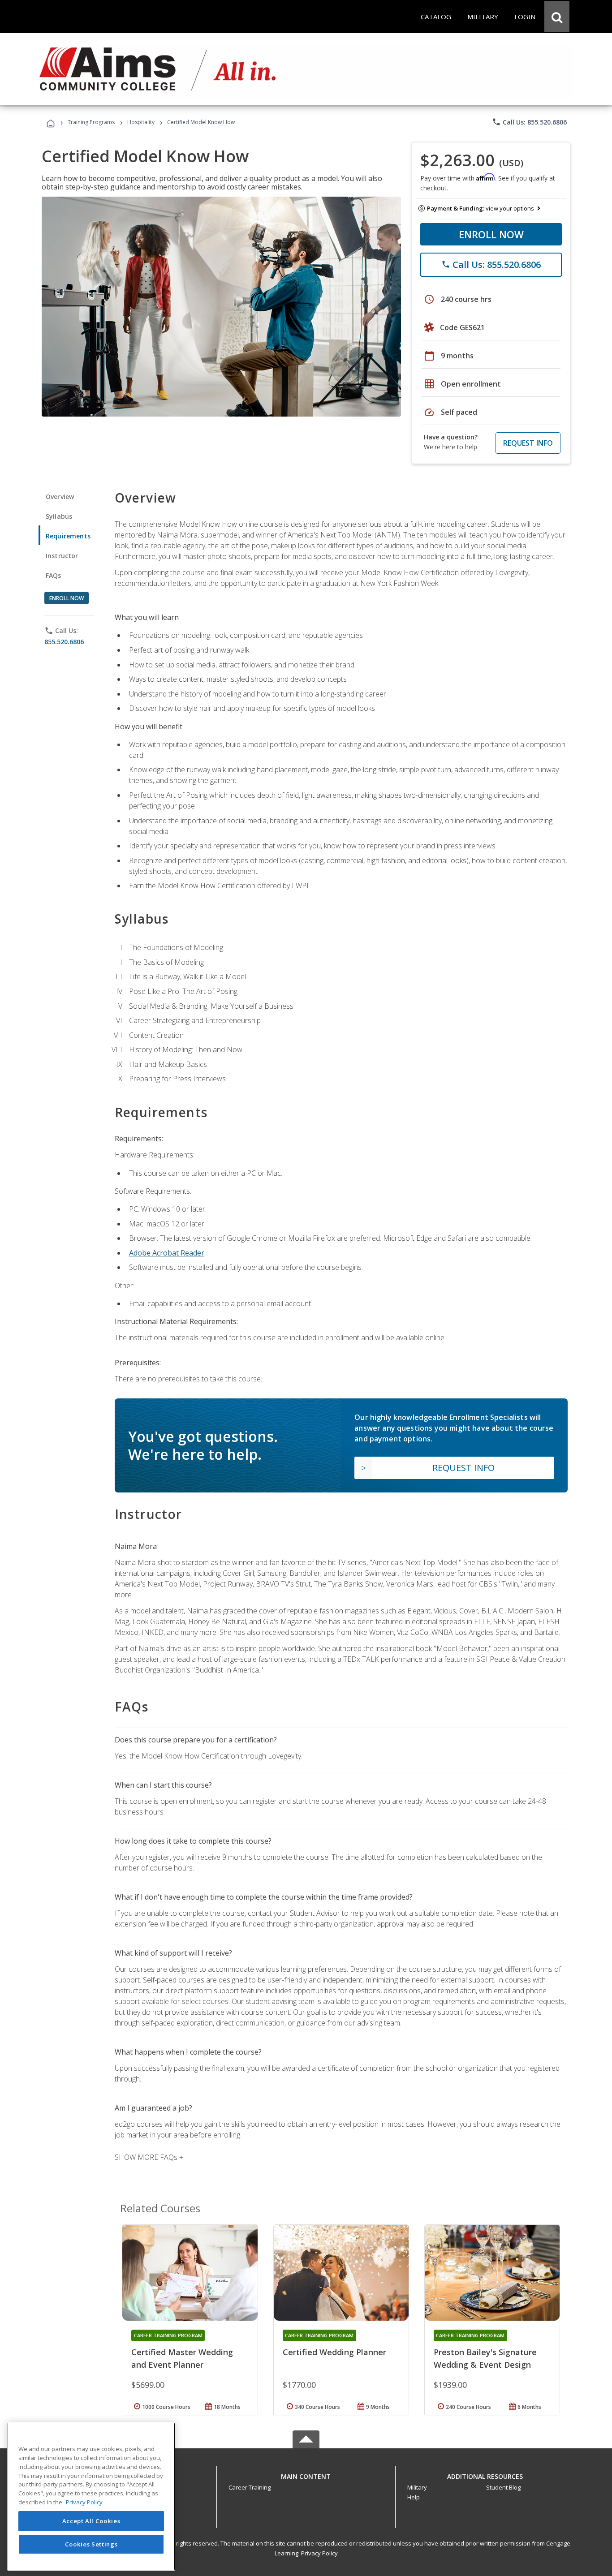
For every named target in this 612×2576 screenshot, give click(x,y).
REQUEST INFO (528, 443)
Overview (60, 497)
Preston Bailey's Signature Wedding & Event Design (485, 2358)
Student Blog (503, 2487)
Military (417, 2487)
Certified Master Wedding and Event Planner (182, 2358)
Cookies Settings (91, 2544)
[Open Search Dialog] (557, 17)
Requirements (68, 536)
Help (414, 2497)
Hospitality (142, 122)
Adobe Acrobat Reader (167, 1253)
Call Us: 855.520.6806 (529, 122)
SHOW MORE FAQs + (149, 2157)
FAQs (54, 575)
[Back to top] (306, 2474)
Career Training (250, 2487)
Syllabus (59, 516)
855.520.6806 (64, 642)
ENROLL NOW (491, 234)
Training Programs (91, 122)
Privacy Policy (319, 2553)
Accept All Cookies (91, 2521)
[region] (91, 2496)
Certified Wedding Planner (334, 2352)
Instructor (62, 556)
